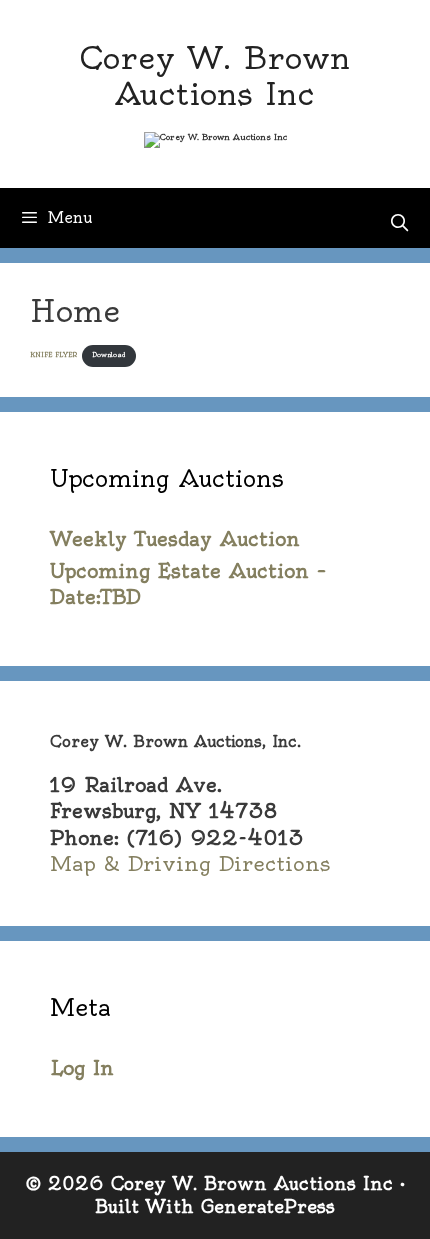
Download (108, 355)
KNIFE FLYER (53, 355)
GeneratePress (268, 1206)
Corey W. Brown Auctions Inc (215, 76)
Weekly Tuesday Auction (175, 539)
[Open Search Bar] (399, 223)
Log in (82, 1068)
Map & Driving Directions (190, 863)
